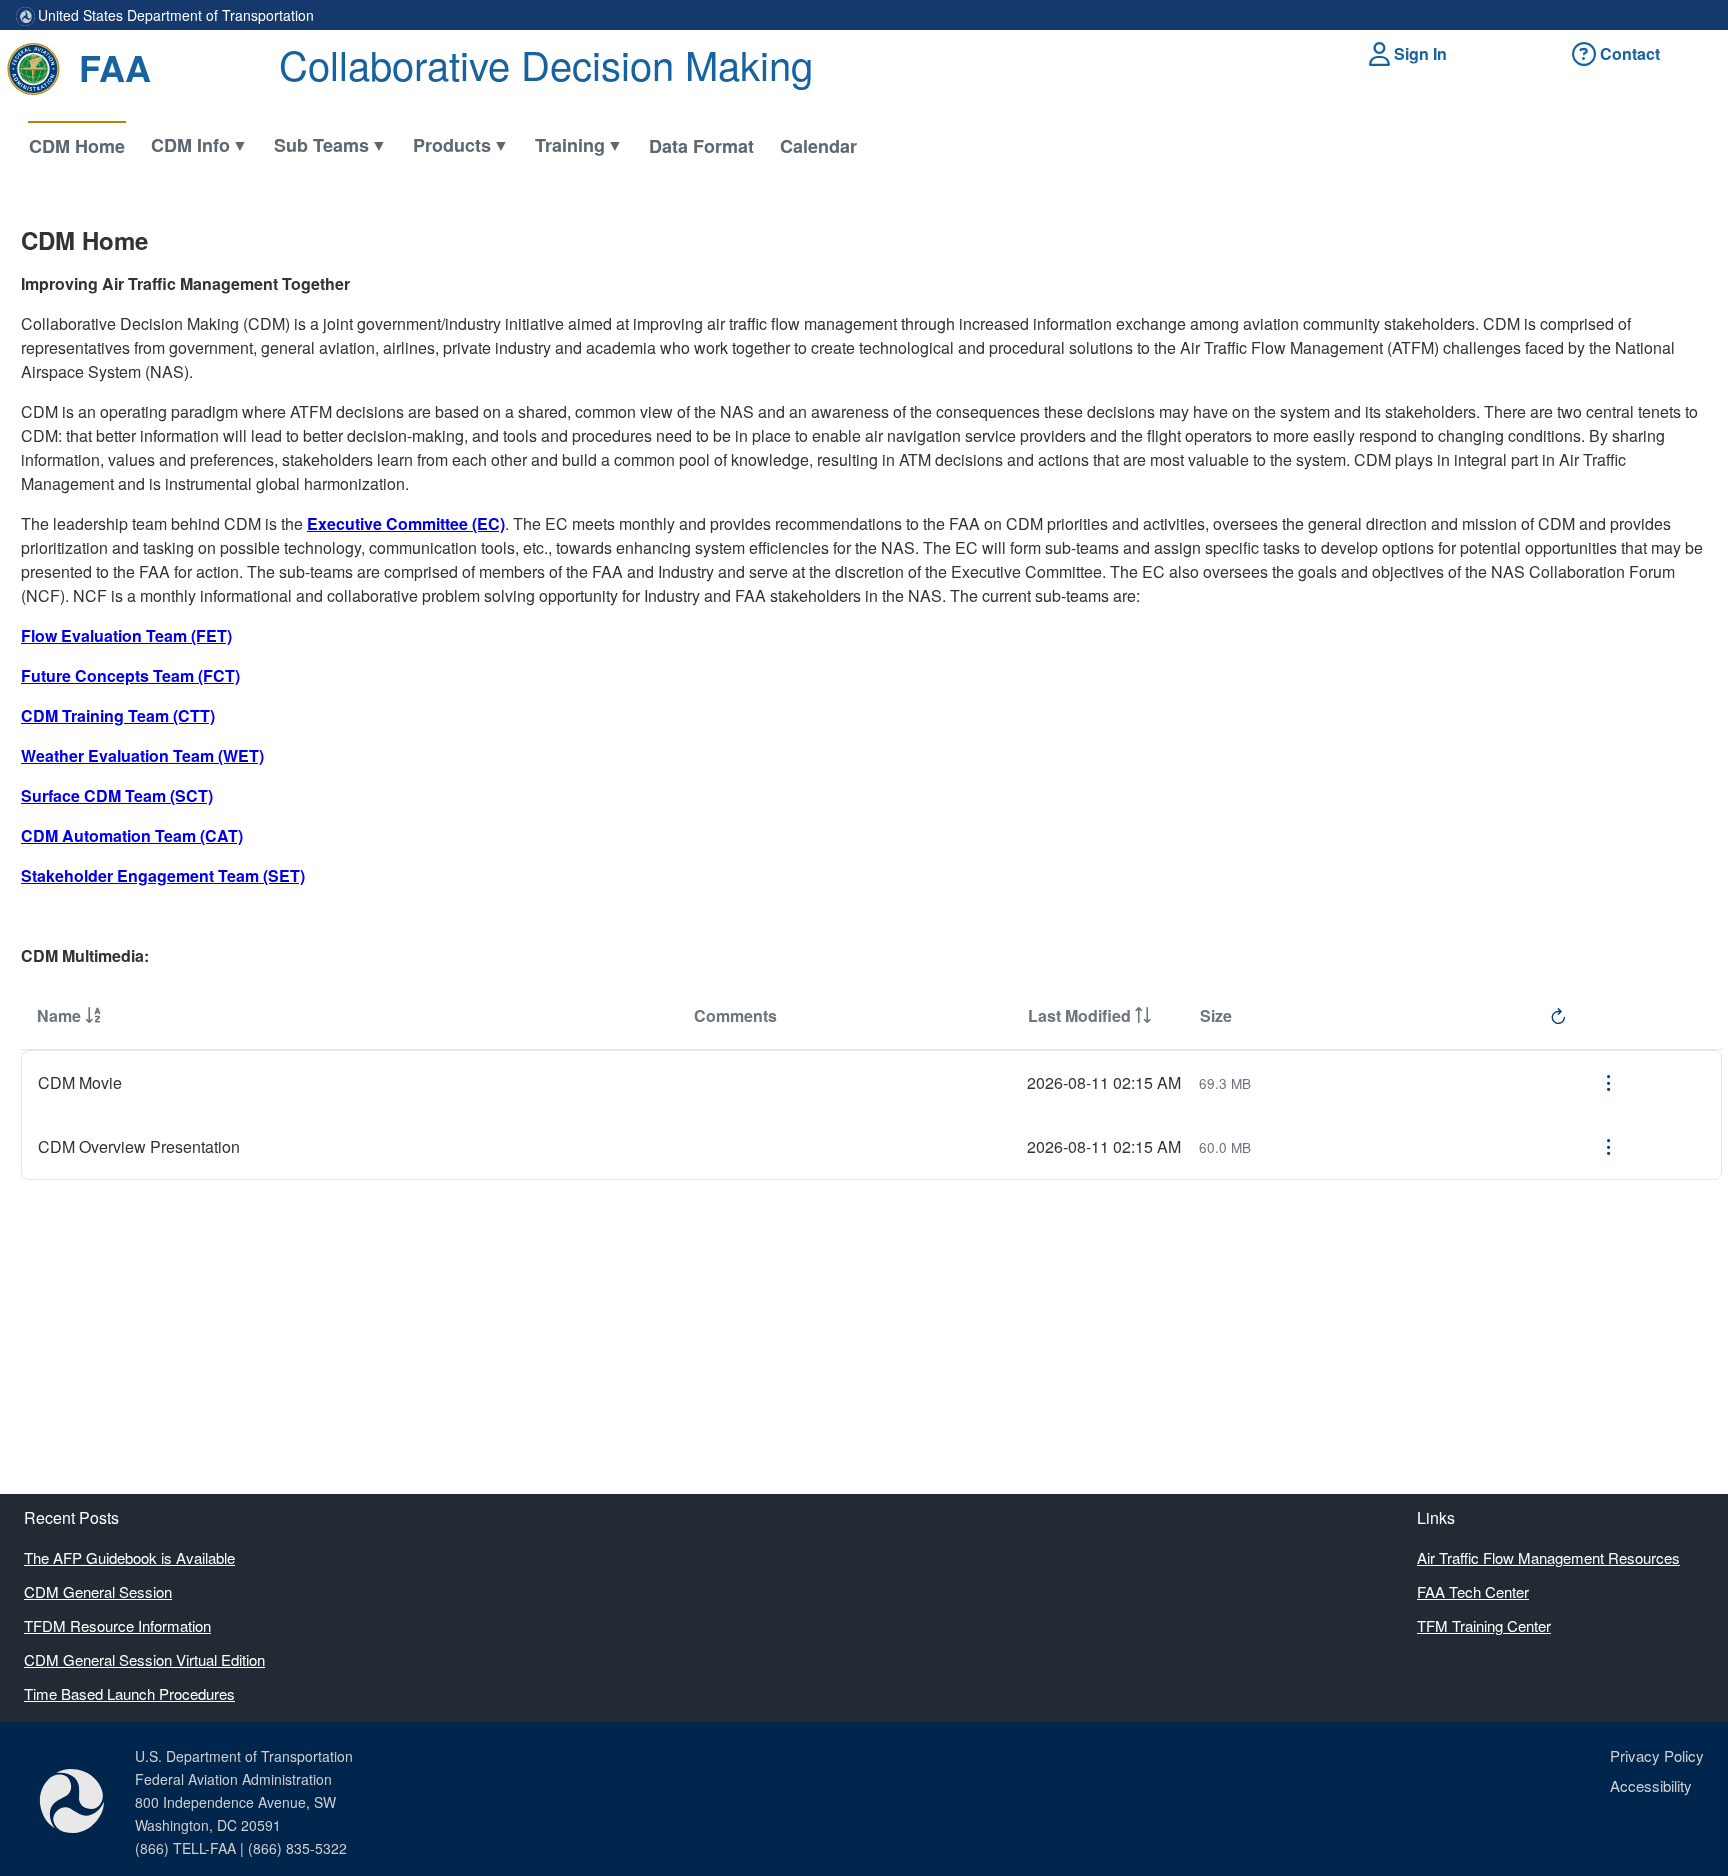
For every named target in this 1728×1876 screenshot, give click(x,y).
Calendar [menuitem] (818, 146)
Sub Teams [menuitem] (321, 145)
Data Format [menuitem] (701, 146)
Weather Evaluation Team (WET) (142, 755)
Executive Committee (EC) (406, 523)
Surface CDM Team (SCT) (117, 795)
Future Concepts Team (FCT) (130, 675)
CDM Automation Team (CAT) (132, 835)
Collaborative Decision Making (546, 63)
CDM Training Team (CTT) (118, 715)
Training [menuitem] (570, 145)
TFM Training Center (1484, 1625)
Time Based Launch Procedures (129, 1693)
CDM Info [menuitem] (190, 145)
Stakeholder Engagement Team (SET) (163, 875)
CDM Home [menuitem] (77, 146)
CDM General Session (98, 1591)
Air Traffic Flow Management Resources (1548, 1557)
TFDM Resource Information (117, 1625)
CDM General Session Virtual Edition (144, 1659)
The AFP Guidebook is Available (129, 1557)
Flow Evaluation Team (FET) (126, 635)
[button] (1411, 54)
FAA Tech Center (1473, 1591)
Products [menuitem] (452, 145)
